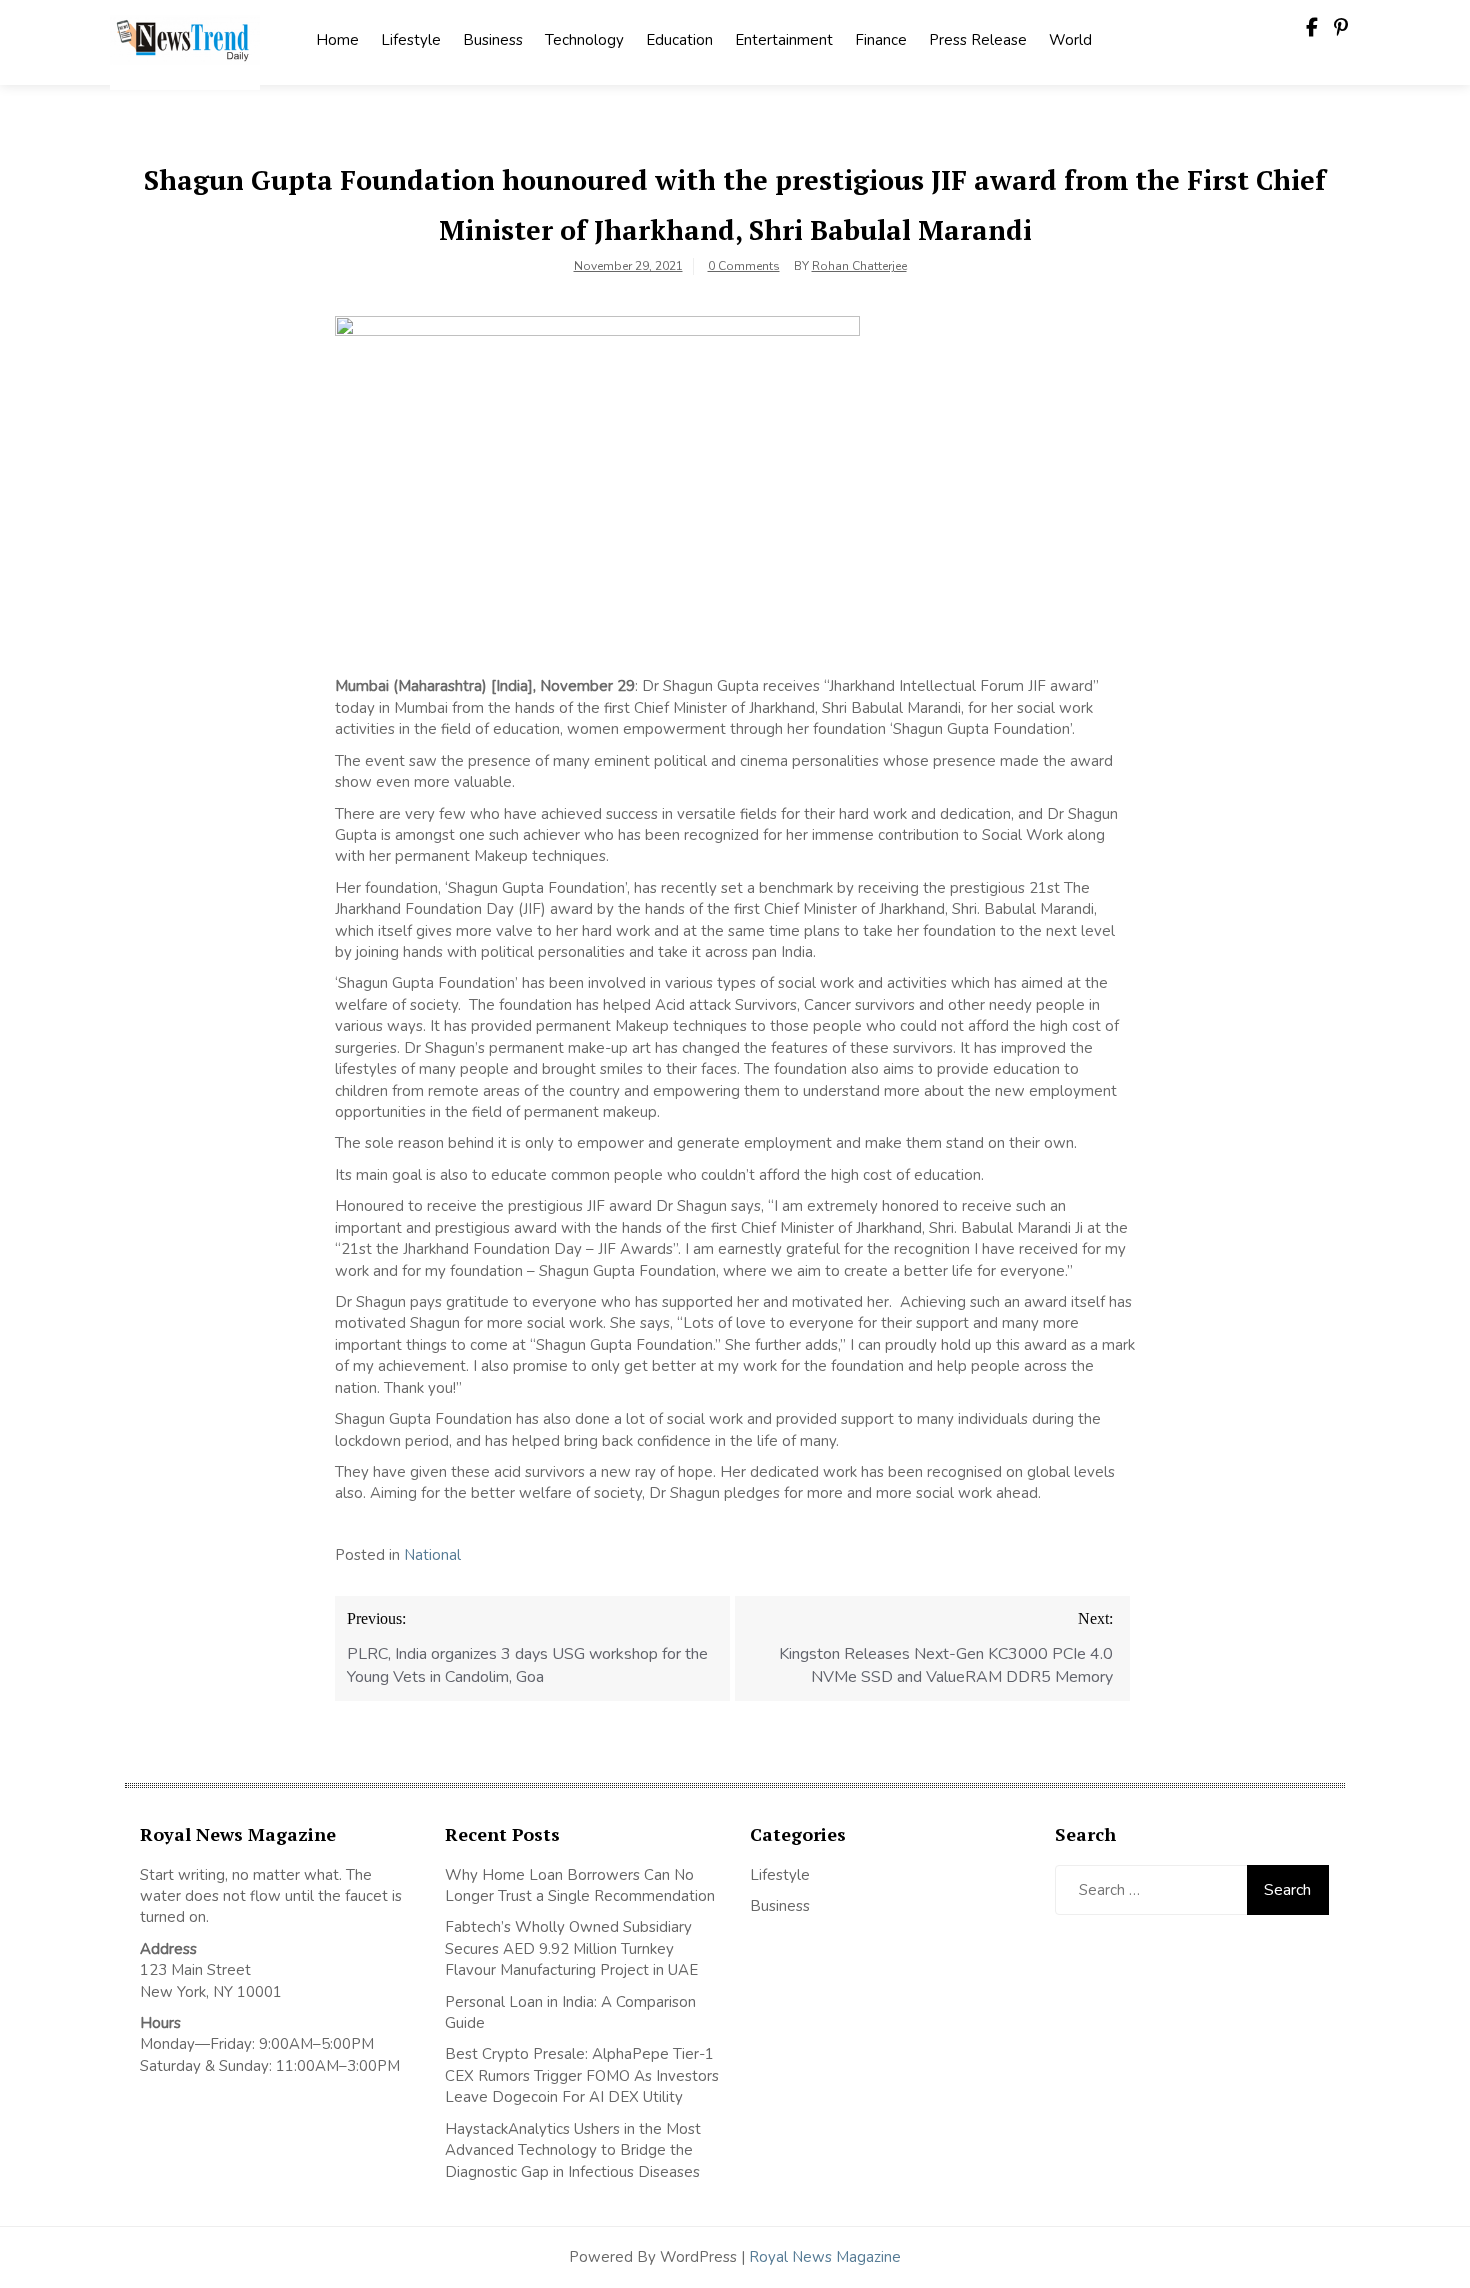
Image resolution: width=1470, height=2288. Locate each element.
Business (493, 40)
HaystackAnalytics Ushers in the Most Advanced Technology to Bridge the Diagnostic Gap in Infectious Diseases (573, 2150)
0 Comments (744, 266)
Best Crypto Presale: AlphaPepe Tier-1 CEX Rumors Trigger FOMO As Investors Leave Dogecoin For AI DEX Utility (582, 2075)
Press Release (978, 40)
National (432, 1555)
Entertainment (784, 40)
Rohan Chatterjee (859, 266)
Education (679, 40)
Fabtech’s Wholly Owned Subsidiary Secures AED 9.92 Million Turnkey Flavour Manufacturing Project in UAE (571, 1948)
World (1070, 40)
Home (337, 40)
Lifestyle (411, 40)
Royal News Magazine (825, 2257)
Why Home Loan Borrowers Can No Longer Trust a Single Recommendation (580, 1885)
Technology (584, 40)
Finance (881, 40)
